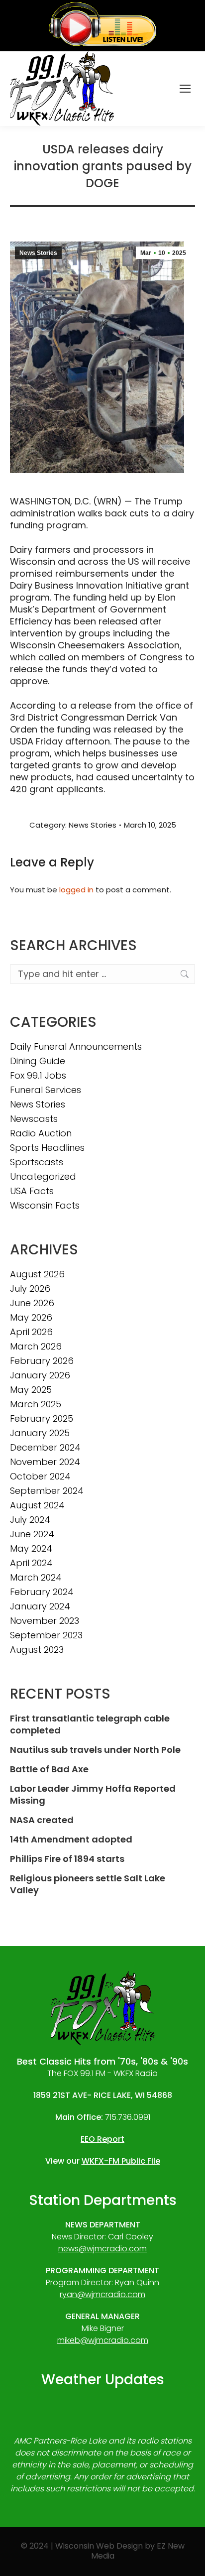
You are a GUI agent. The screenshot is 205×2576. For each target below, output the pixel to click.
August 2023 (37, 1650)
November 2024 (45, 1462)
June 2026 (32, 1303)
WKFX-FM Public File (121, 2161)
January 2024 (40, 1606)
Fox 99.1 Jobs (38, 1076)
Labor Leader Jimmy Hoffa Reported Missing (93, 1795)
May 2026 (31, 1318)
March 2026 (36, 1347)
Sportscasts (37, 1162)
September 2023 (46, 1635)
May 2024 (31, 1549)
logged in (76, 890)
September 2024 (47, 1491)
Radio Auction (41, 1133)
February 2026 (42, 1361)
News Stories (38, 253)
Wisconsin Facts (45, 1206)
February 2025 (42, 1419)
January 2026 (40, 1375)
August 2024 (37, 1505)
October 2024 (40, 1476)
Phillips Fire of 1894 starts (67, 1859)
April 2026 (31, 1332)
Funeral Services (46, 1090)
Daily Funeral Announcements (76, 1047)
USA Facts (32, 1191)
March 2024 (36, 1578)
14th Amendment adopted (71, 1840)
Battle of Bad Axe (49, 1769)
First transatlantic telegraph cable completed (90, 1724)
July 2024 (30, 1520)
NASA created (42, 1820)
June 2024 (32, 1534)
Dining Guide (38, 1061)
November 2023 (45, 1621)
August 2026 (37, 1274)
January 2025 (40, 1433)
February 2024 (42, 1592)
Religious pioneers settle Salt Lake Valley (88, 1884)
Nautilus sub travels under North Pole (95, 1750)
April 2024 (31, 1563)
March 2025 (36, 1404)
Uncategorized (43, 1177)
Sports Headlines (47, 1148)
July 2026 (30, 1289)
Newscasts (34, 1119)
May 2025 (31, 1390)
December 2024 (45, 1448)
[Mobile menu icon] (185, 89)
